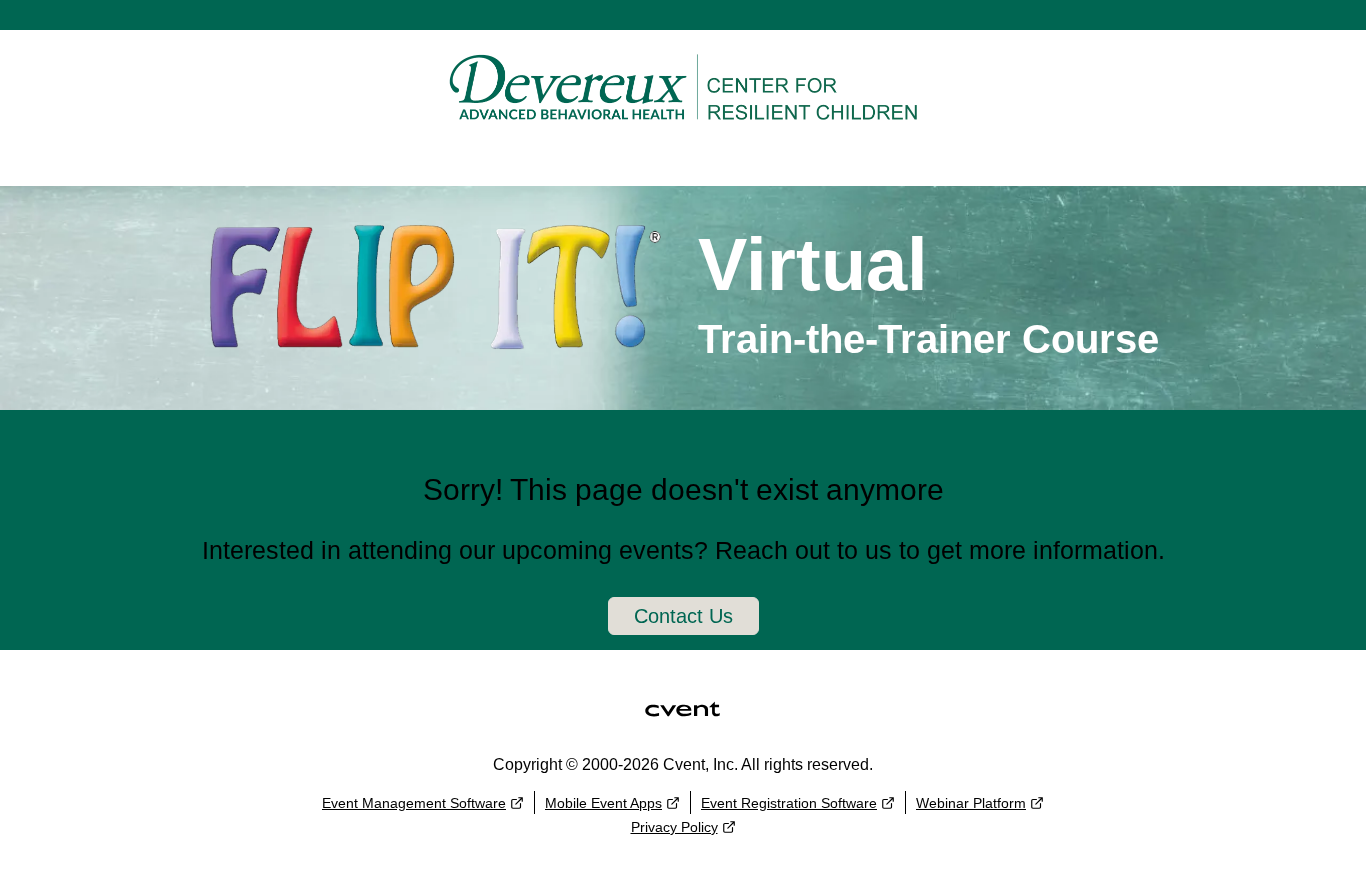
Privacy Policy (674, 827)
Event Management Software (414, 803)
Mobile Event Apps (603, 803)
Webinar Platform (971, 803)
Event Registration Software (789, 803)
